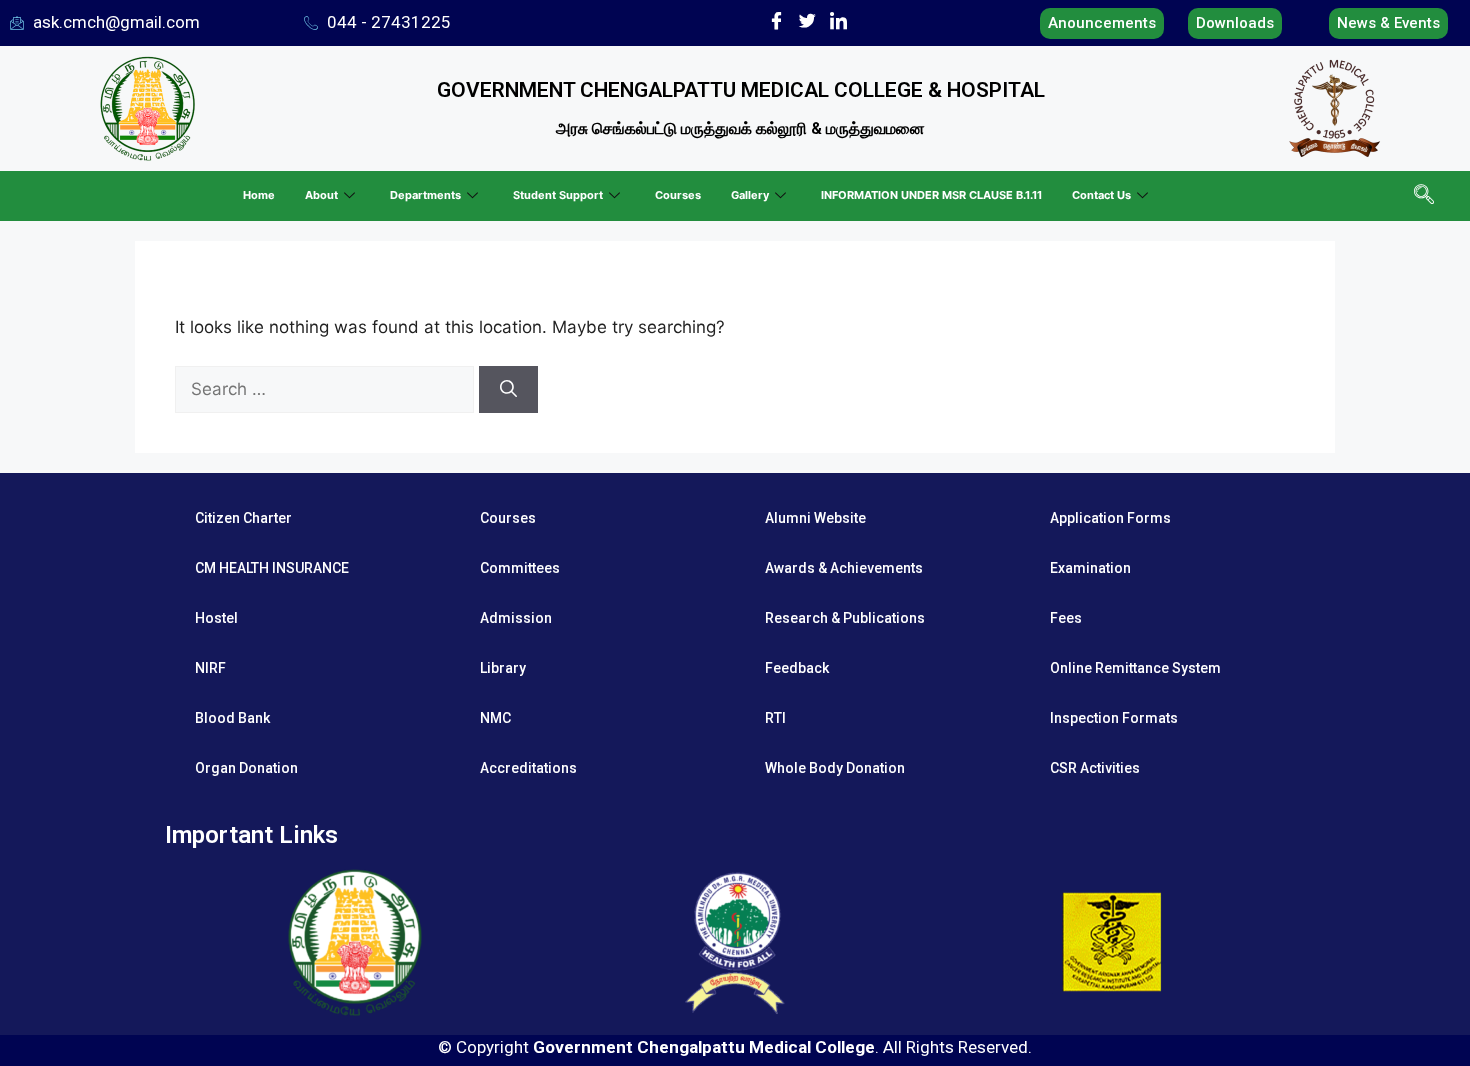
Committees (520, 568)
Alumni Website (815, 518)
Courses (678, 195)
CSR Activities (1095, 768)
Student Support (558, 195)
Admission (516, 618)
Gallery (750, 195)
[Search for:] (327, 389)
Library (503, 668)
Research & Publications (845, 618)
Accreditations (528, 768)
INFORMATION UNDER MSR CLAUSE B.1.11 (931, 195)
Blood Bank (232, 718)
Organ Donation (246, 768)
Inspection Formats (1114, 718)
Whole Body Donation (835, 768)
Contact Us (1101, 195)
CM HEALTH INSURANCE (272, 568)
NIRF (210, 668)
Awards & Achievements (844, 568)
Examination (1090, 568)
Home (259, 195)
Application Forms (1110, 518)
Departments (425, 195)
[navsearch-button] (1422, 196)
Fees (1066, 618)
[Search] (508, 390)
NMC (495, 718)
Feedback (797, 668)
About (321, 195)
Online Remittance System (1135, 668)
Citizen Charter (243, 518)
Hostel (216, 618)
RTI (775, 718)
